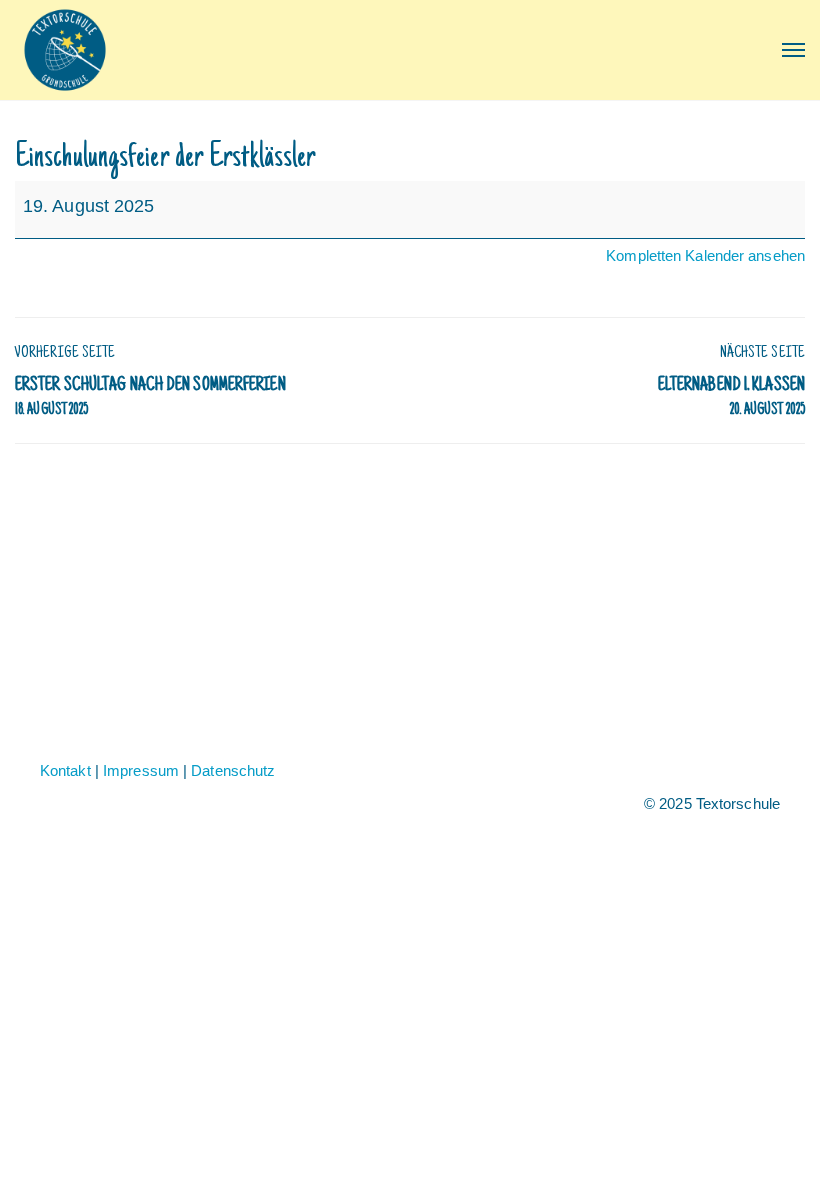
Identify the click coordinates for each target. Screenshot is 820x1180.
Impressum (141, 770)
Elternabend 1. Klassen (731, 397)
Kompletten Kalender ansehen (705, 255)
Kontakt (65, 770)
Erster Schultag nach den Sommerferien (150, 397)
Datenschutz (233, 770)
